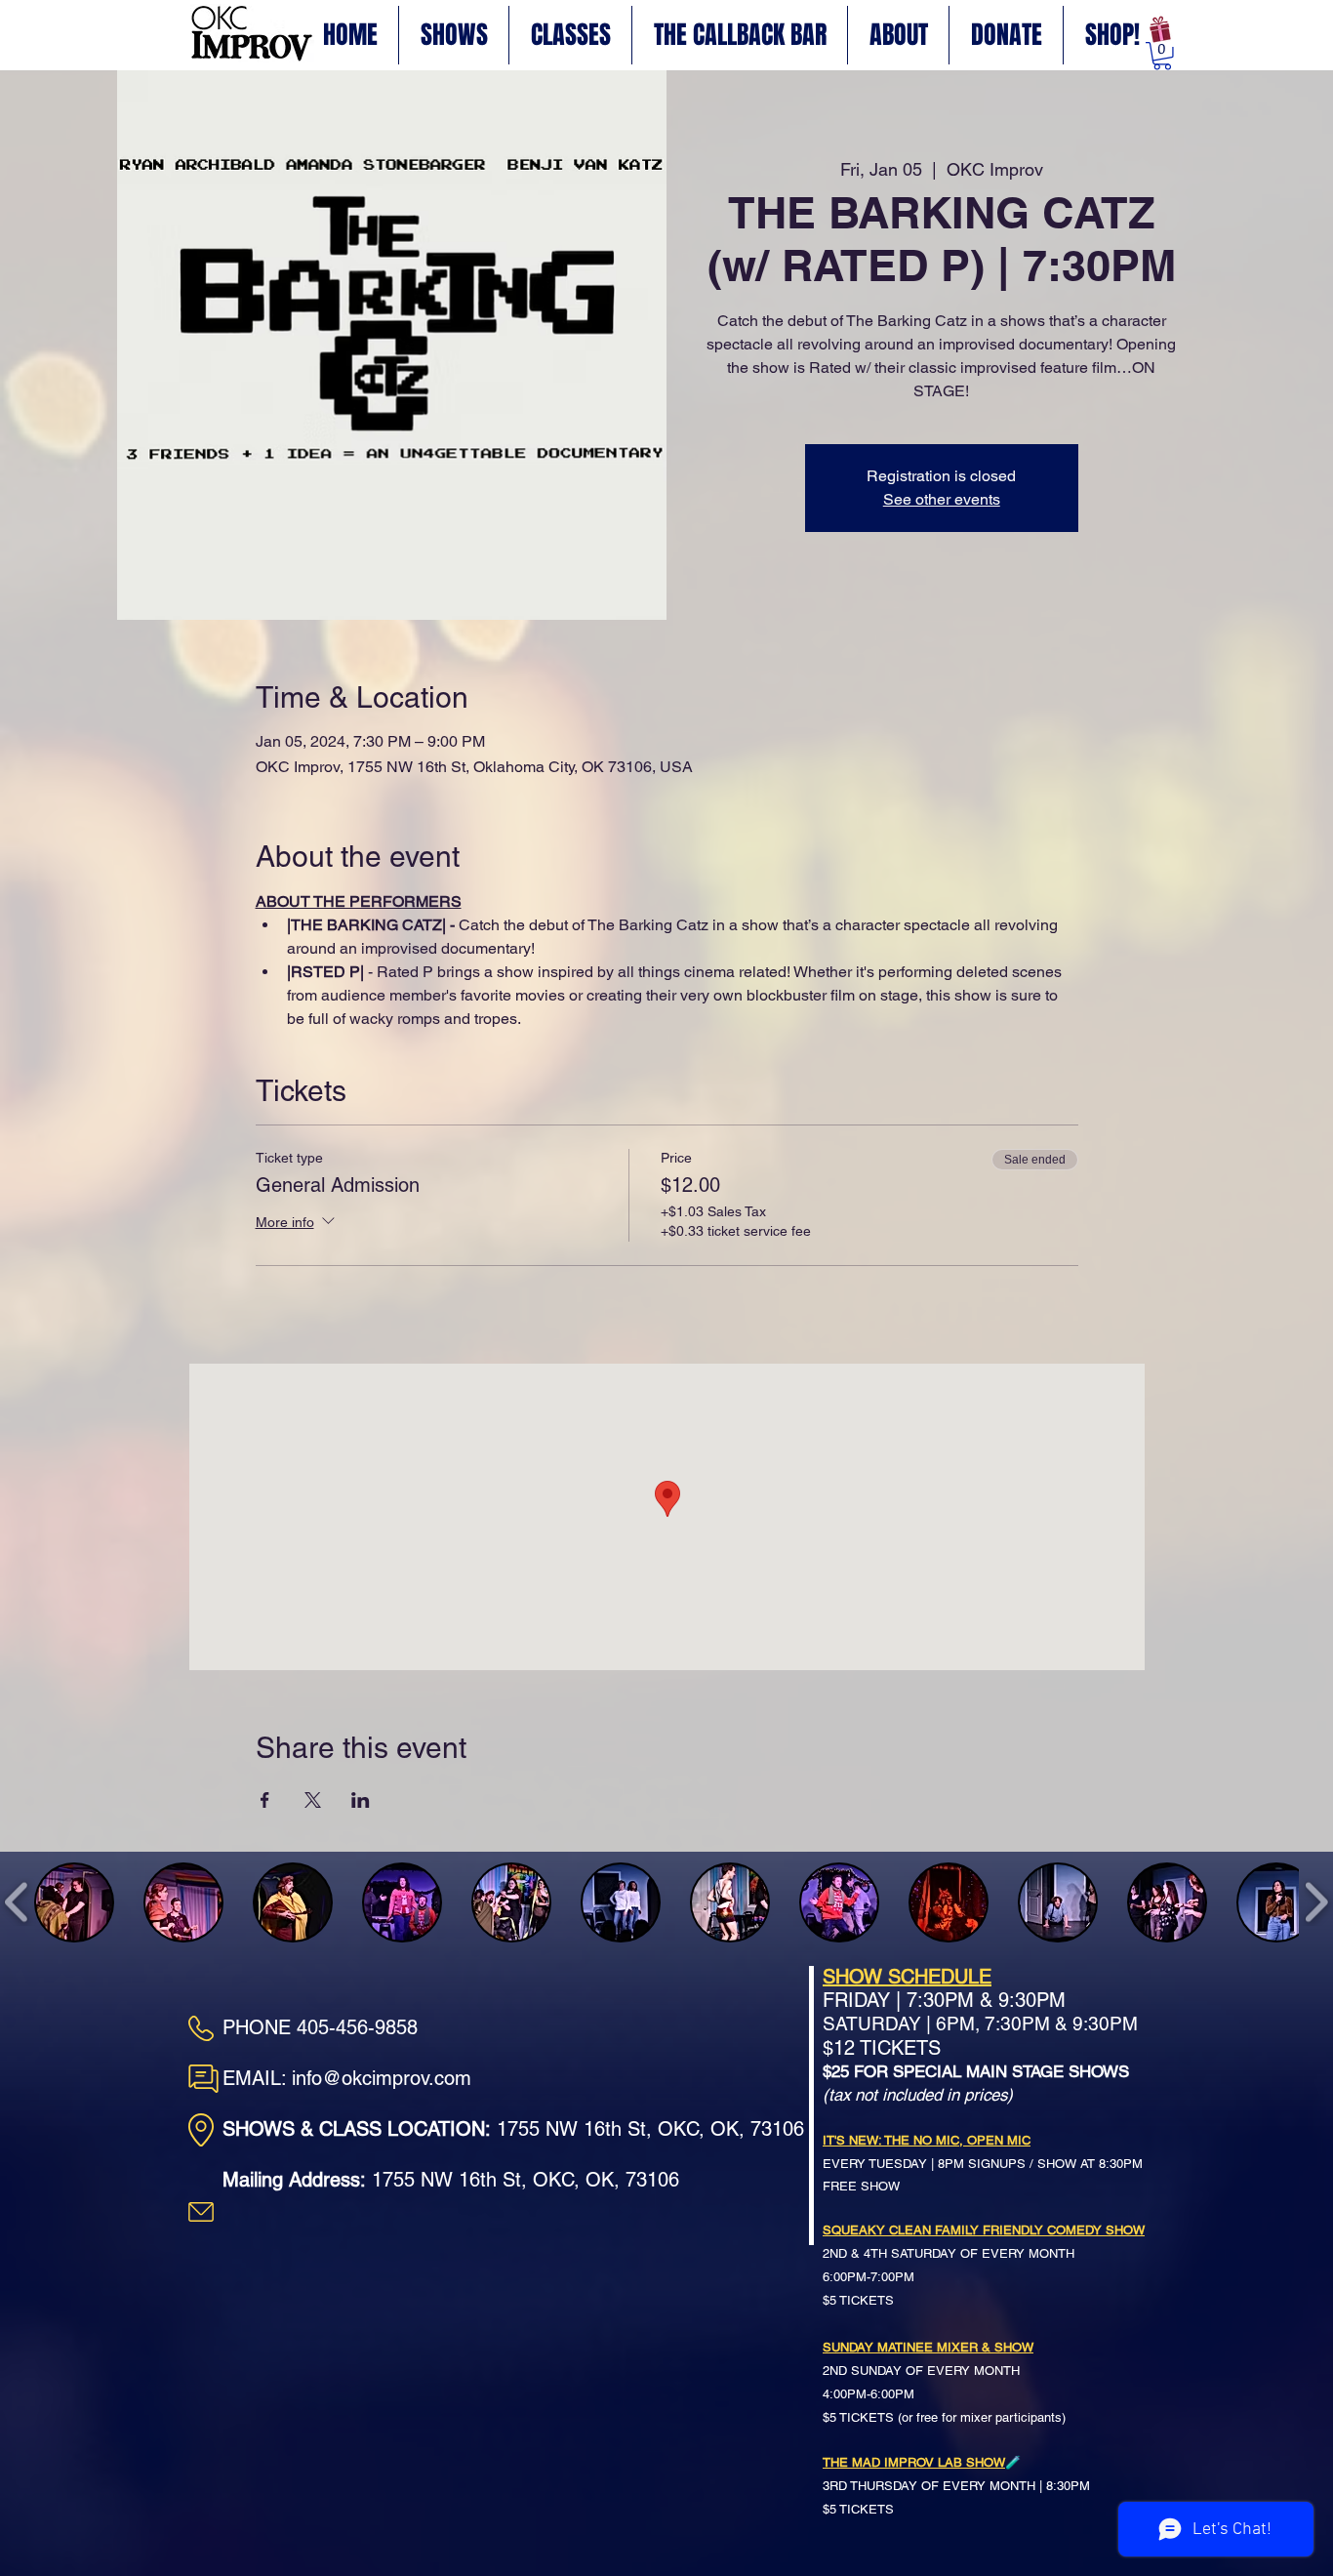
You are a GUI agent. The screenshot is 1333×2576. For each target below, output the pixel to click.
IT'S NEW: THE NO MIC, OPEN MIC (927, 2140)
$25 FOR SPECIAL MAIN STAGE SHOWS (976, 2071)
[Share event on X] (313, 1800)
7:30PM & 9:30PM (983, 2000)
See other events (942, 499)
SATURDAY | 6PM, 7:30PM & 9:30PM (980, 2024)
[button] (1162, 56)
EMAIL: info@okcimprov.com (347, 2078)
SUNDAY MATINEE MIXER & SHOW (928, 2347)
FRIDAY (856, 2000)
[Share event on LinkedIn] (361, 1800)
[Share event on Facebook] (265, 1800)
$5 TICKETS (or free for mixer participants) (944, 2417)
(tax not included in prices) (918, 2095)
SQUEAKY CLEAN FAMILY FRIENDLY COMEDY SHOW (984, 2230)
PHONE (260, 2027)
